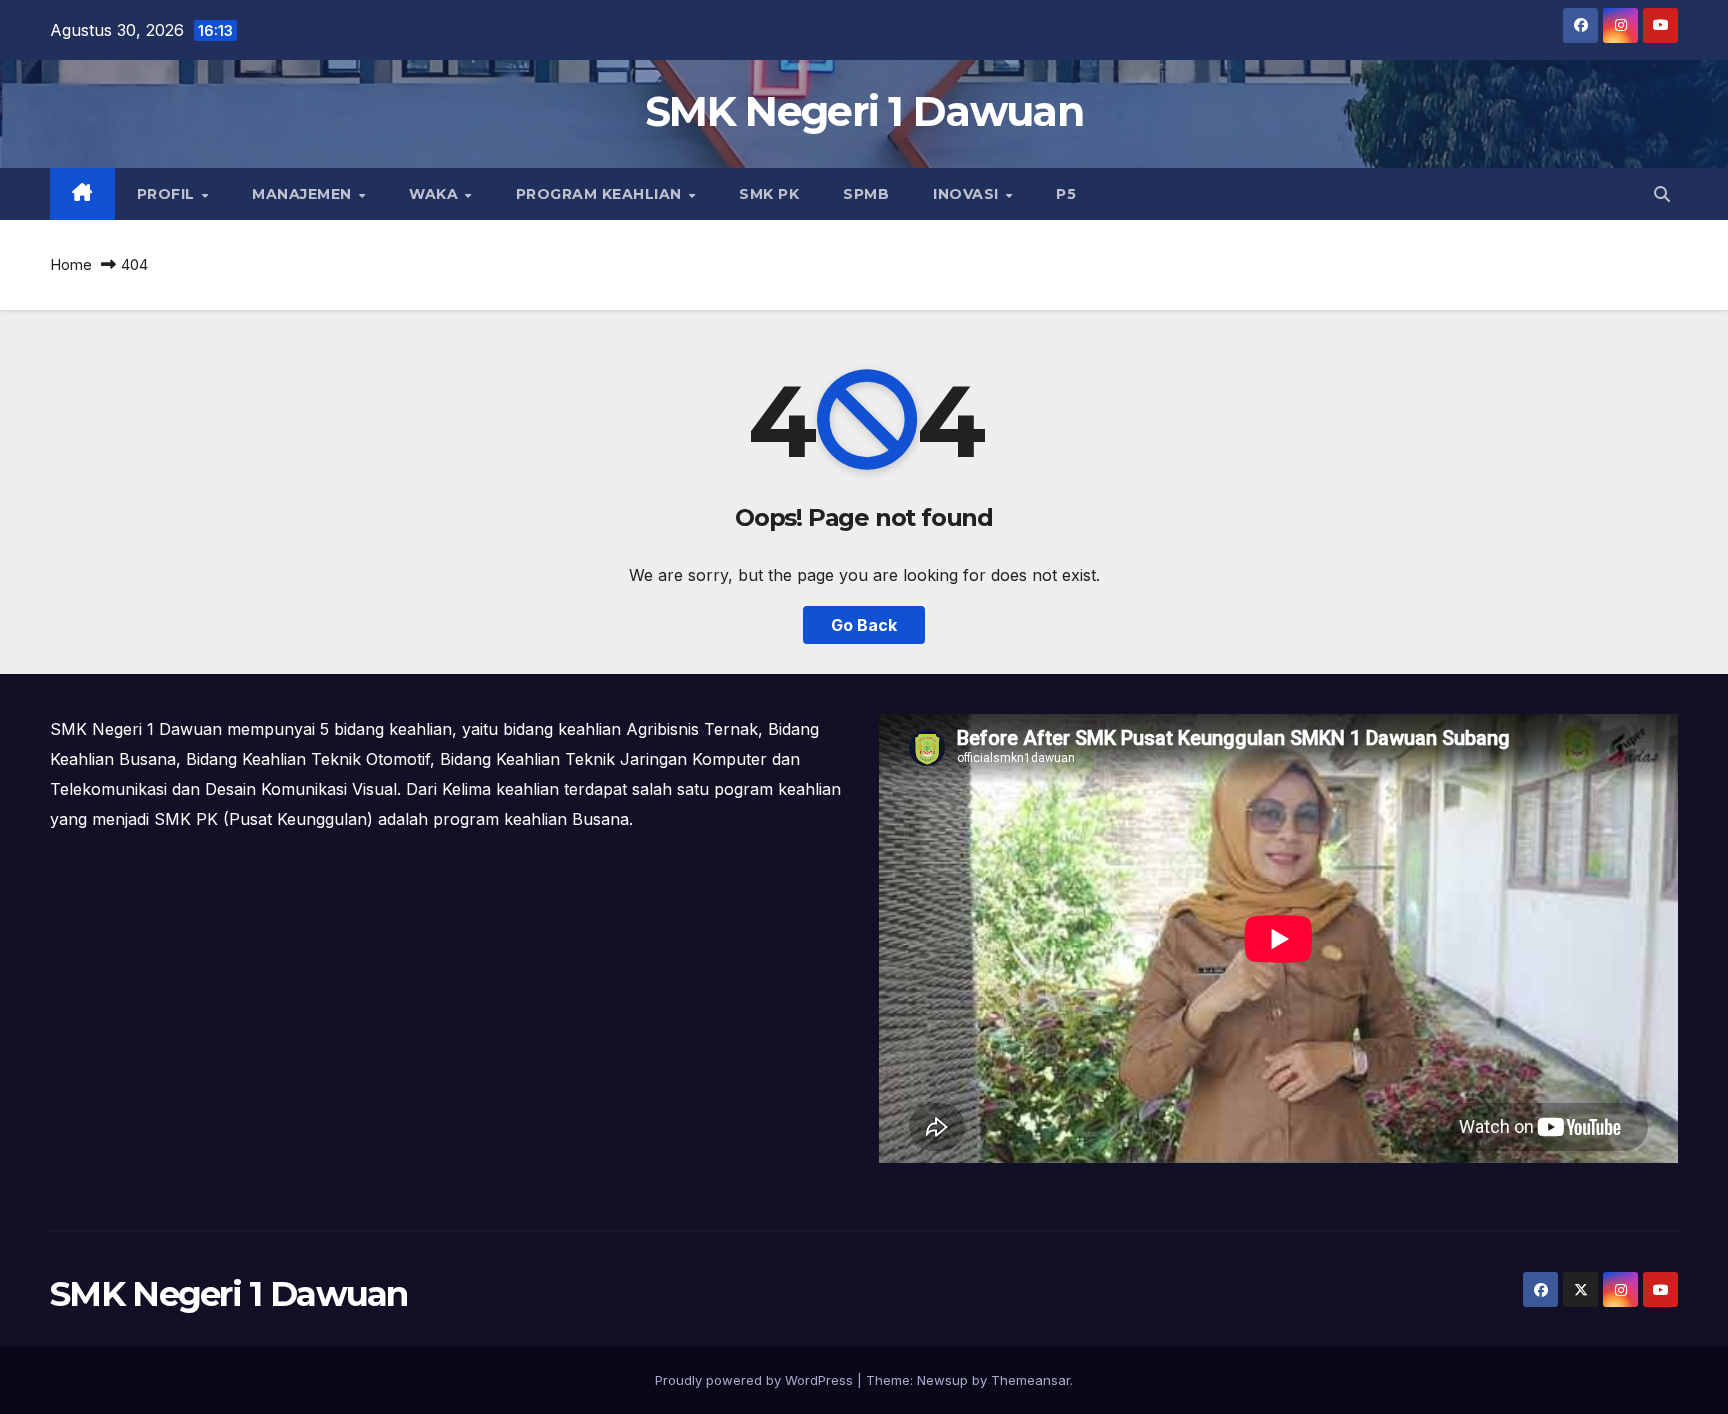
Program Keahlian (601, 194)
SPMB (866, 194)
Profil (168, 194)
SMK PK (769, 194)
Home (71, 264)
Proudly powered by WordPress (756, 1380)
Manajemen (304, 194)
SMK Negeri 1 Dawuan (864, 111)
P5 (1066, 194)
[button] (1662, 194)
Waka (436, 194)
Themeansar (1030, 1380)
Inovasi (968, 194)
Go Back (864, 625)
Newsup (942, 1380)
